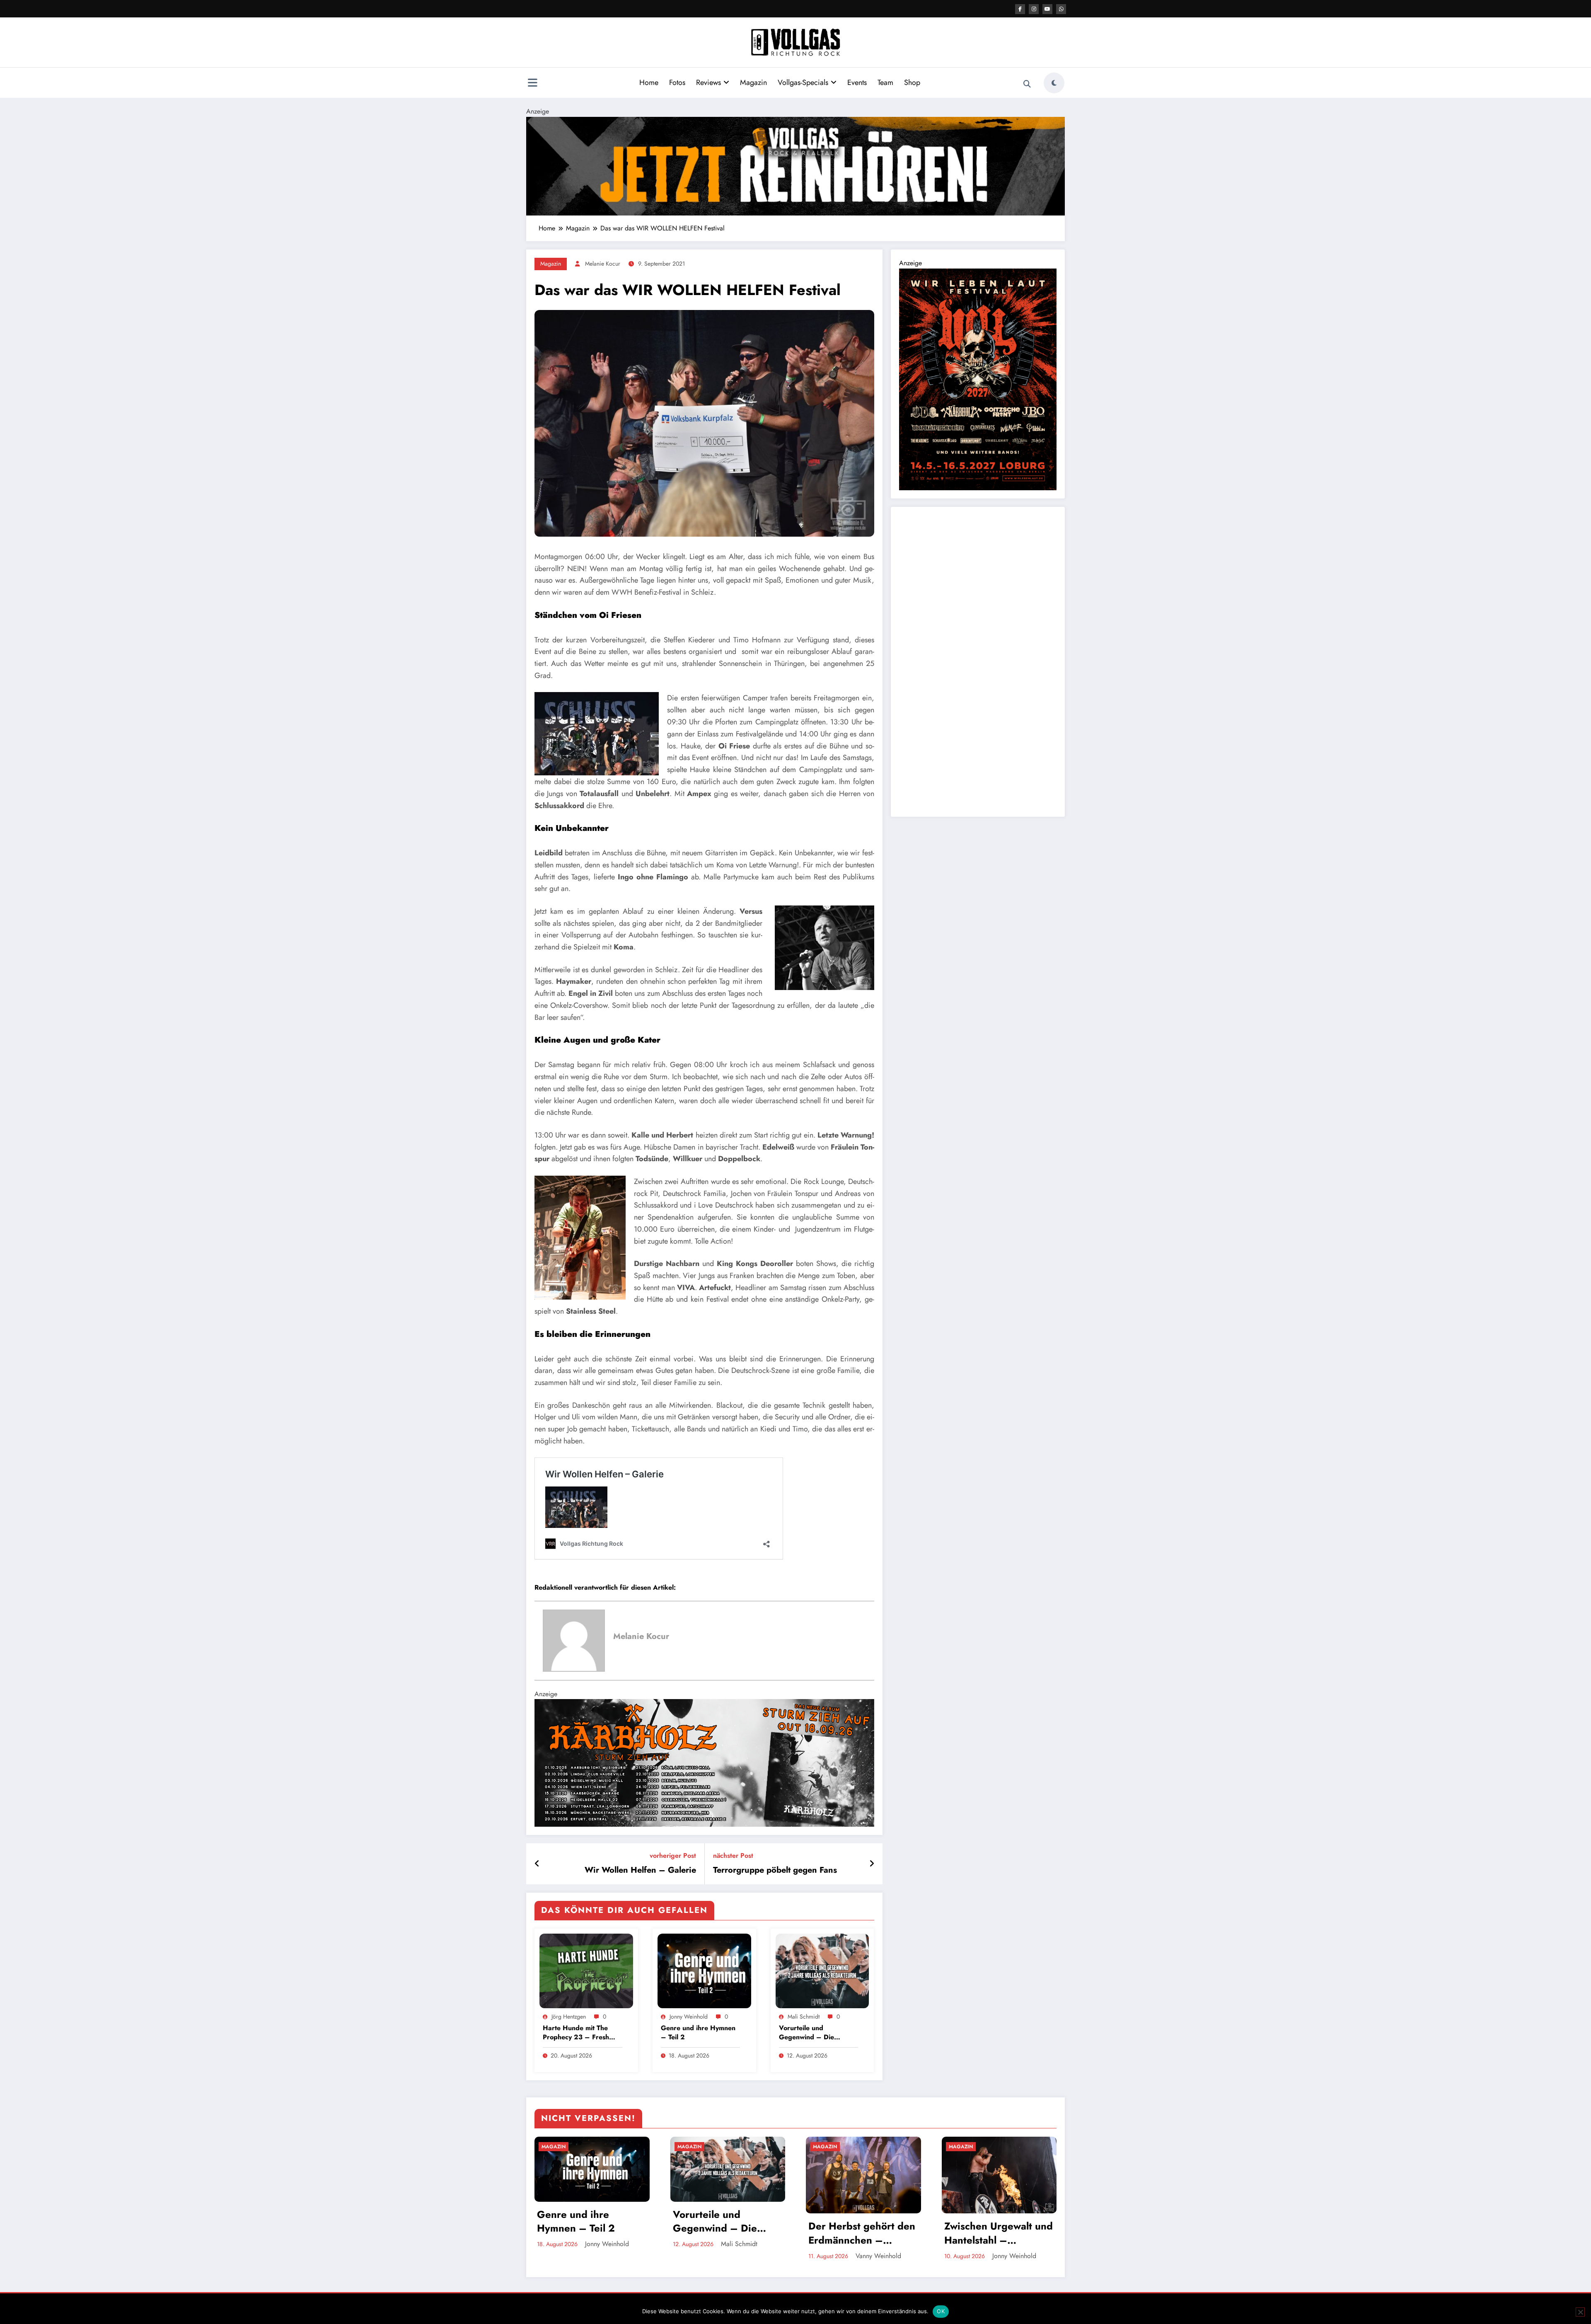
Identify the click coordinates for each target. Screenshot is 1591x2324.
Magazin (753, 82)
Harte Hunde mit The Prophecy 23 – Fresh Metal (576, 2033)
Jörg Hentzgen (569, 2017)
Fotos (677, 82)
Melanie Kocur (603, 264)
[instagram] (1034, 9)
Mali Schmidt (804, 2017)
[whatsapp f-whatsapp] (1061, 9)
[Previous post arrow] (537, 1864)
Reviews (708, 82)
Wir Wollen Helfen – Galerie (640, 1870)
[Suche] (1027, 84)
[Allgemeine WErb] (795, 165)
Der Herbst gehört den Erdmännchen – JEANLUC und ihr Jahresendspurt (862, 2233)
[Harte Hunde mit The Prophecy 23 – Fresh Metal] (586, 1970)
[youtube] (1047, 9)
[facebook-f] (1020, 9)
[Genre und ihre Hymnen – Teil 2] (704, 1970)
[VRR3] (704, 1762)
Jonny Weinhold (689, 2017)
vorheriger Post (673, 1856)
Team (885, 82)
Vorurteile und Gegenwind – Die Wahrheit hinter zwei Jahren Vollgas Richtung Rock (815, 2033)
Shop (912, 82)
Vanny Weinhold (878, 2256)
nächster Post (733, 1856)
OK (941, 2311)
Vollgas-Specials (803, 82)
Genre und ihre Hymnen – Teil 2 (698, 2033)
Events (857, 82)
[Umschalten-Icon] (532, 84)
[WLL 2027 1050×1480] (978, 379)
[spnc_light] (1054, 83)
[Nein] (1580, 2312)
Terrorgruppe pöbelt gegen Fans (775, 1870)
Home (649, 82)
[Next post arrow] (872, 1864)
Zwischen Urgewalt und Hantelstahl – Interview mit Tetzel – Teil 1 (999, 2233)
